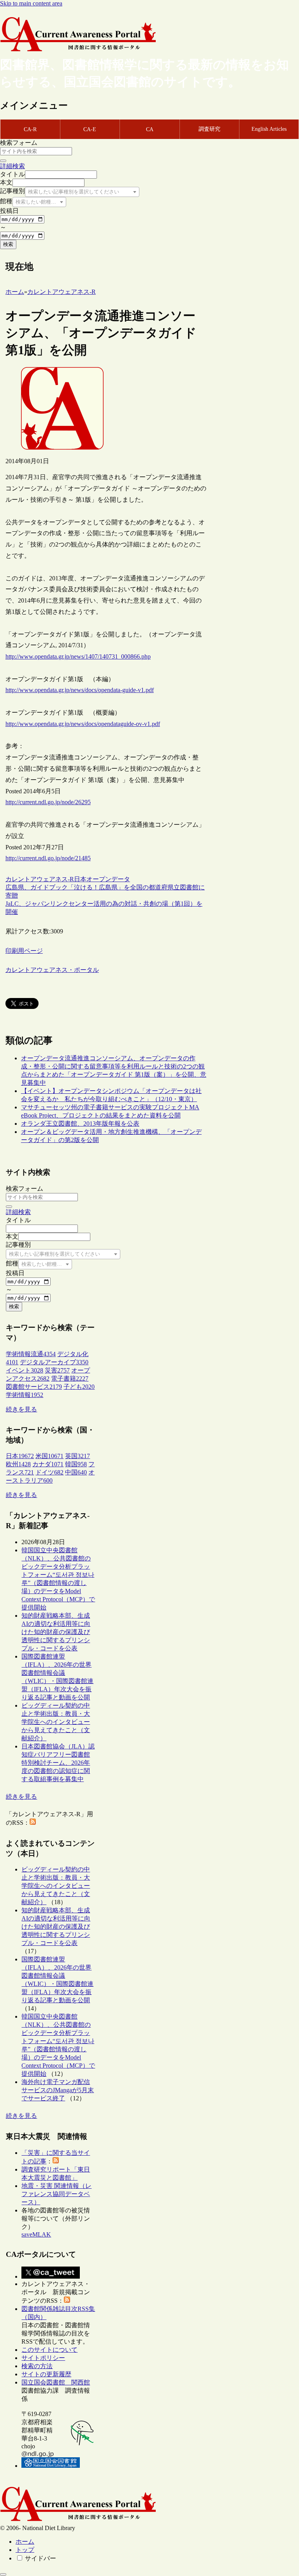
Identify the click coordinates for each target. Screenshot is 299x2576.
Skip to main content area (31, 3)
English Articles (269, 129)
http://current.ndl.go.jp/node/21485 (48, 858)
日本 (80, 879)
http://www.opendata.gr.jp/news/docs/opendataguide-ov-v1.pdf (83, 724)
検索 (8, 244)
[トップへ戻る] (3, 2574)
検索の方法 (37, 2366)
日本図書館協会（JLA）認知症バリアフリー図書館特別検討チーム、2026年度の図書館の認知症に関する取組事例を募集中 (58, 1763)
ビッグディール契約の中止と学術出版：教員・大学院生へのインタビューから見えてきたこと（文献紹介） (56, 1722)
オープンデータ (108, 879)
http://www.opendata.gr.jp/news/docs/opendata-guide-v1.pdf (80, 690)
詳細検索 (12, 166)
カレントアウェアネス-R (40, 879)
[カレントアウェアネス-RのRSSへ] (33, 1823)
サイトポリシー (43, 2358)
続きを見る (21, 1409)
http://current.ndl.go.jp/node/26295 (48, 802)
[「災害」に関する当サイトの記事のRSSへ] (56, 2161)
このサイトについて (49, 2350)
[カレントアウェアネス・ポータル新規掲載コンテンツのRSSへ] (67, 2301)
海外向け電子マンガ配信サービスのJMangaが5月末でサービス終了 (58, 2090)
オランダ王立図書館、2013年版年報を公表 (80, 1124)
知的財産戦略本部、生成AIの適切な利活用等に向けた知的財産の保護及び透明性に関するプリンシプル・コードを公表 (56, 1632)
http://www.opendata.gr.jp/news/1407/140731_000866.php (78, 656)
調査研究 (209, 129)
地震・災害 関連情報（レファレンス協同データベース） (56, 2194)
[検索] (3, 161)
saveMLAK (36, 2234)
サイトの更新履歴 (46, 2374)
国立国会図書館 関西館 (56, 2382)
